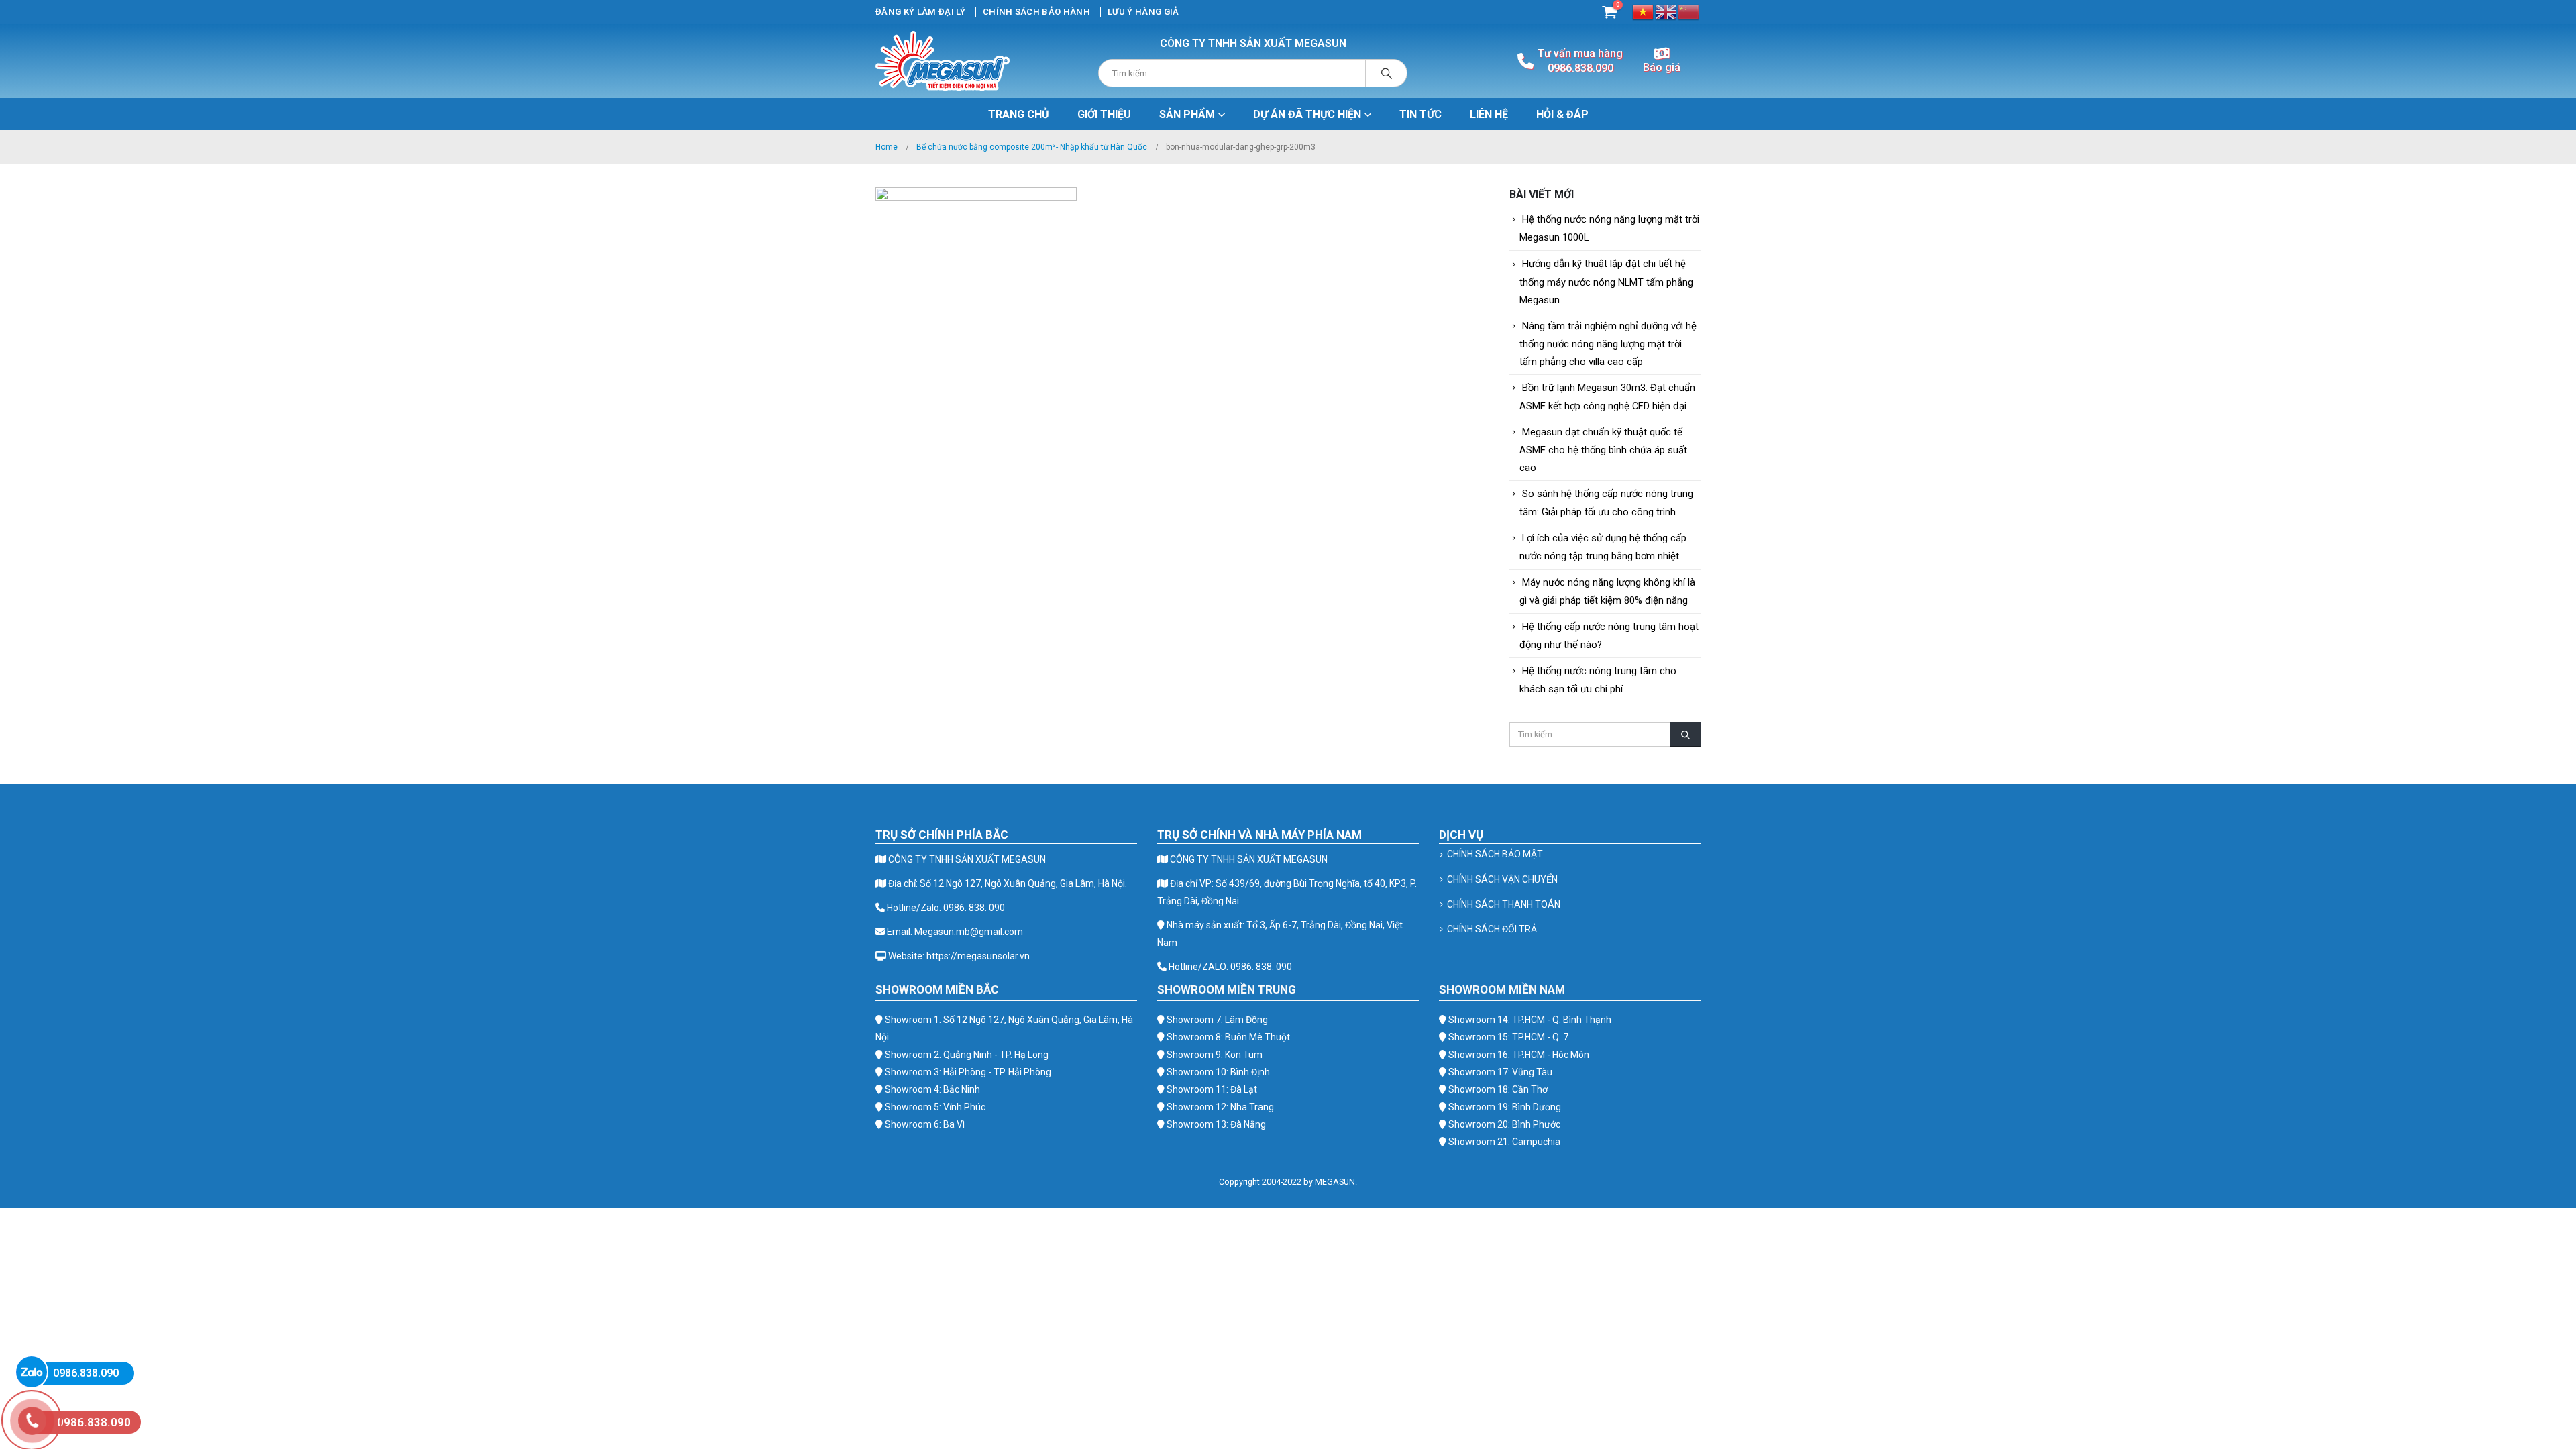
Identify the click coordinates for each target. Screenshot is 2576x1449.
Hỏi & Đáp (1562, 114)
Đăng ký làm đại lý (920, 12)
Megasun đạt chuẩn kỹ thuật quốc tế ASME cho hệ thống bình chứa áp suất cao (1603, 450)
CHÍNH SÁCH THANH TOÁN (1504, 904)
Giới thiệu (1104, 114)
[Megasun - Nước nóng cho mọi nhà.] (943, 61)
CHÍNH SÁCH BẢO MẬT (1495, 854)
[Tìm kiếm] (1387, 73)
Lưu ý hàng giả (1143, 12)
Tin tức (1420, 114)
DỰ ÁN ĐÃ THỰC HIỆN (1307, 114)
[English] (1666, 11)
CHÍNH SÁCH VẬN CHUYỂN (1502, 879)
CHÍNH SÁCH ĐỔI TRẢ (1492, 929)
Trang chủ (1019, 114)
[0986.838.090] (32, 1372)
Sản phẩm (1187, 114)
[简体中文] (1689, 11)
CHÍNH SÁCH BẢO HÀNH (1036, 12)
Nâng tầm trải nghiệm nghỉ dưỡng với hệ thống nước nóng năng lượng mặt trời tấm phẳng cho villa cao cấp (1608, 344)
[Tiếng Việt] (1644, 11)
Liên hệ (1489, 114)
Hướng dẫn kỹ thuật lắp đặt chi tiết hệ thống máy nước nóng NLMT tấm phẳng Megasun (1606, 281)
